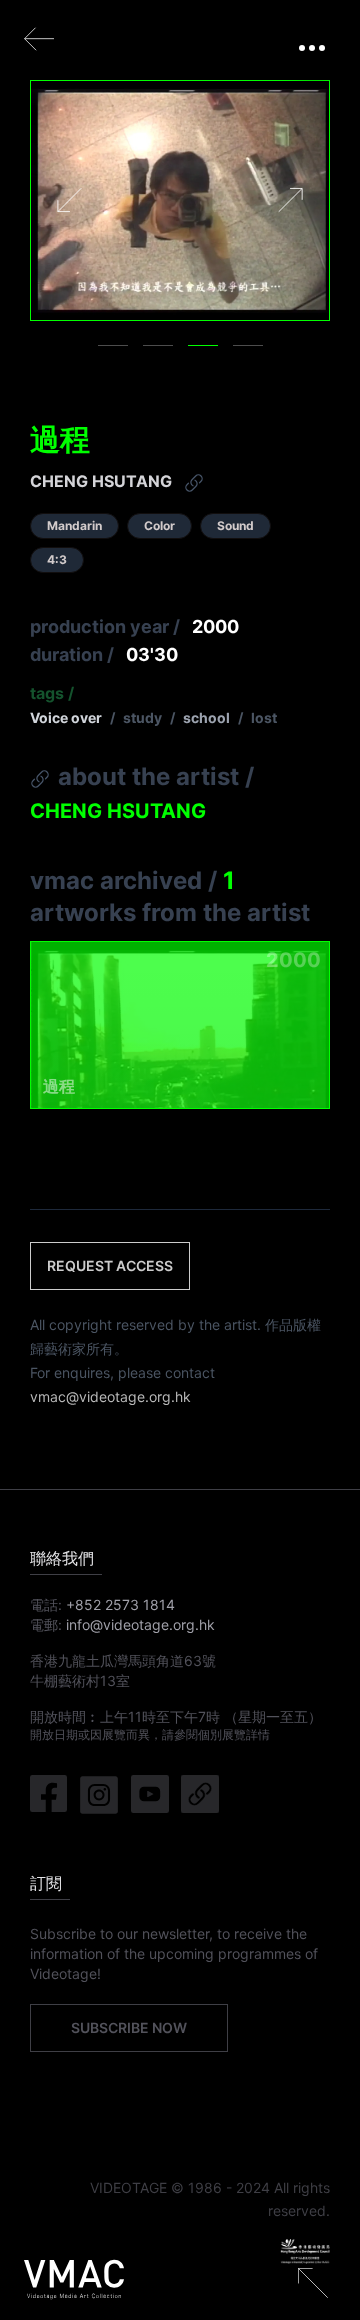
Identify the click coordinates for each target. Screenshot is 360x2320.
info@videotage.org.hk (140, 1624)
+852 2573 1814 (120, 1604)
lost (264, 717)
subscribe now (129, 2027)
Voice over (66, 717)
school (206, 717)
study (142, 717)
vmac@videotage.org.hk (110, 1396)
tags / (52, 693)
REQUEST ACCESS (110, 1265)
